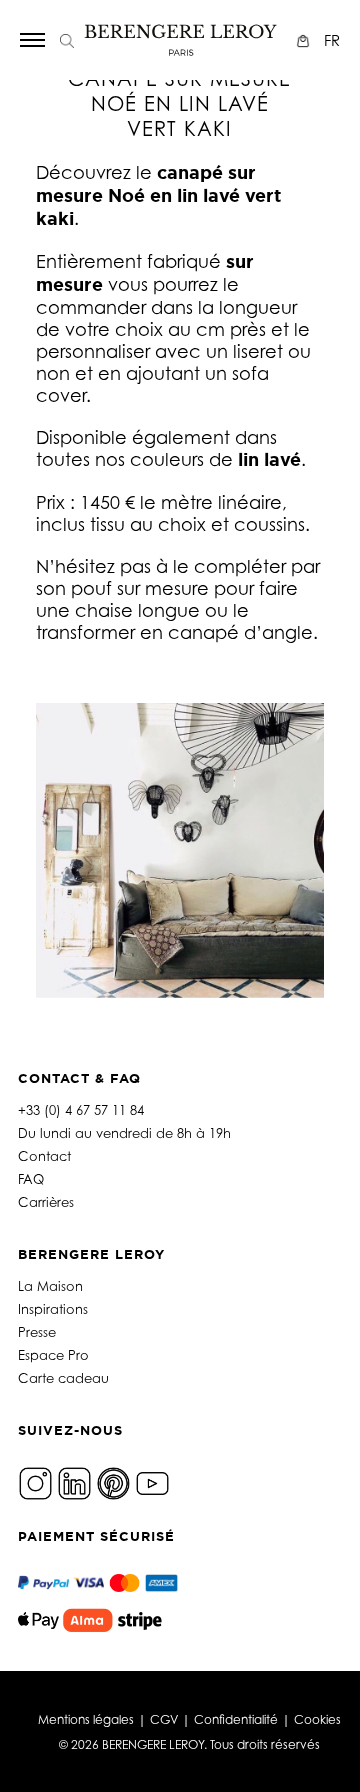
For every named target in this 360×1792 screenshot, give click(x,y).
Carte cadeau (63, 1378)
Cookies (317, 1719)
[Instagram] (35, 1481)
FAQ (31, 1179)
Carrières (46, 1202)
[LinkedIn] (74, 1481)
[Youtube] (152, 1481)
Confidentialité (236, 1719)
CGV (164, 1719)
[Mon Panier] (305, 40)
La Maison (50, 1286)
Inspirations (53, 1309)
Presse (37, 1332)
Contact (44, 1156)
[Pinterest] (113, 1481)
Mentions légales (86, 1719)
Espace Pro (53, 1355)
